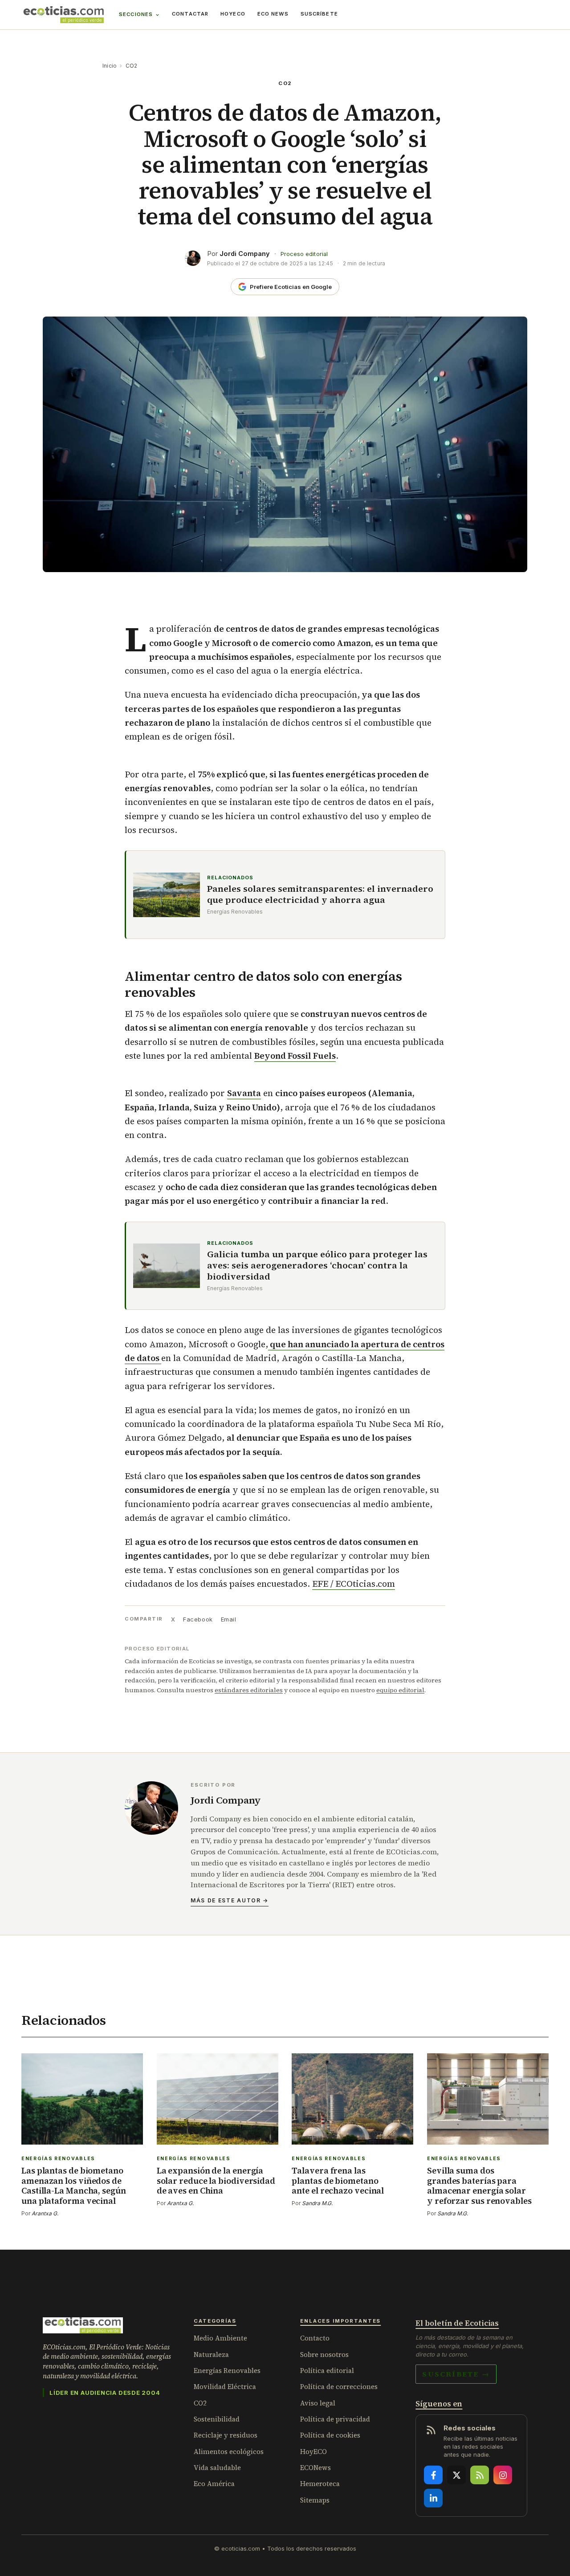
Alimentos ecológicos (229, 2452)
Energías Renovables (227, 2371)
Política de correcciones (339, 2387)
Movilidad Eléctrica (225, 2387)
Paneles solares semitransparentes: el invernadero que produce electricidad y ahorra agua (320, 894)
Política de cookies (330, 2435)
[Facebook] (433, 2475)
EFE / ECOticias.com (354, 1584)
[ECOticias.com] (64, 15)
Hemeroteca (320, 2484)
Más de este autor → (230, 1900)
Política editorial (327, 2371)
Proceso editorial (304, 254)
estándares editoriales (249, 1690)
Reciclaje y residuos (226, 2435)
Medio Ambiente (220, 2338)
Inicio (110, 66)
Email (229, 1619)
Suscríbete (319, 14)
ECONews (316, 2468)
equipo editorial (400, 1690)
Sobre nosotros (324, 2355)
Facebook (198, 1619)
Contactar (190, 14)
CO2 (132, 66)
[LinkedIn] (433, 2498)
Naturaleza (211, 2355)
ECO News (273, 14)
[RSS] (480, 2475)
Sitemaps (315, 2500)
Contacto (315, 2338)
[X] (456, 2475)
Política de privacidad (335, 2419)
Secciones (136, 14)
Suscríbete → (456, 2374)
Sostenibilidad (217, 2419)
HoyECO (233, 14)
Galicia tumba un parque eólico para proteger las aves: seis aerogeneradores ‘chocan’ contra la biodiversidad (317, 1266)
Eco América (214, 2484)
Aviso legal (318, 2403)
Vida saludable (217, 2468)
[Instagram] (503, 2475)
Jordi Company (245, 254)
